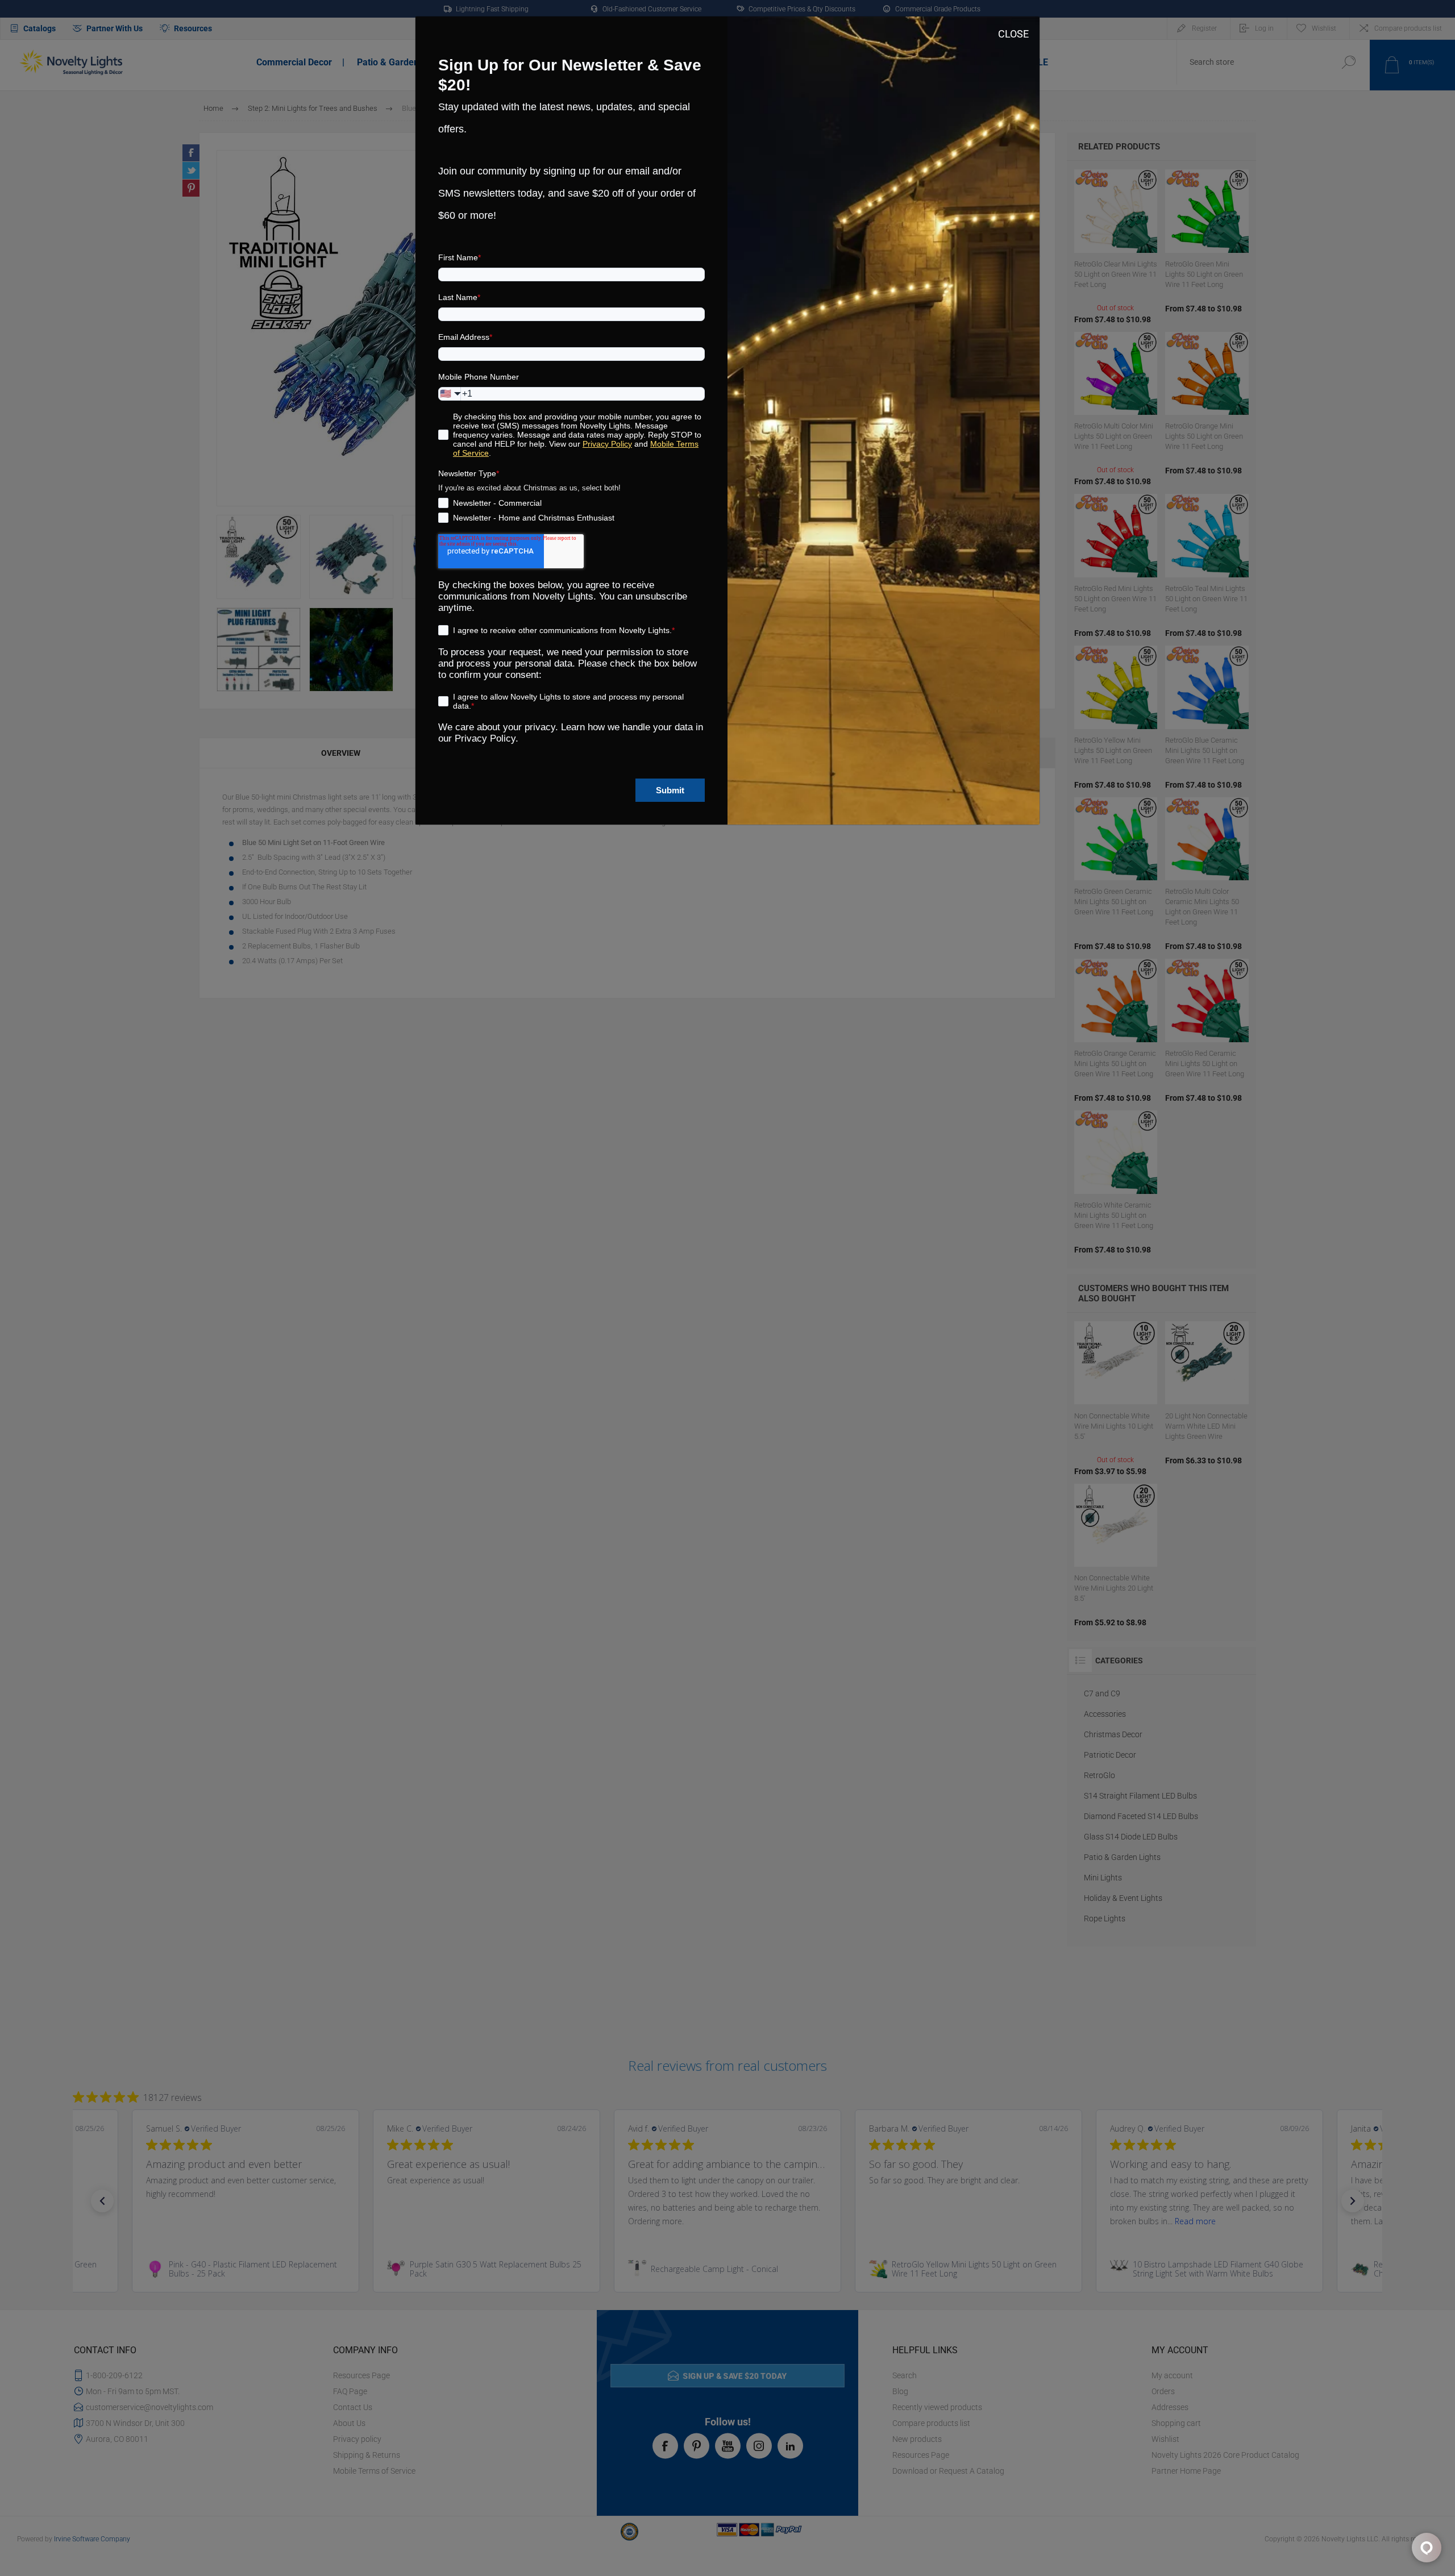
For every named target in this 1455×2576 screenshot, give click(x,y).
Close (1013, 34)
